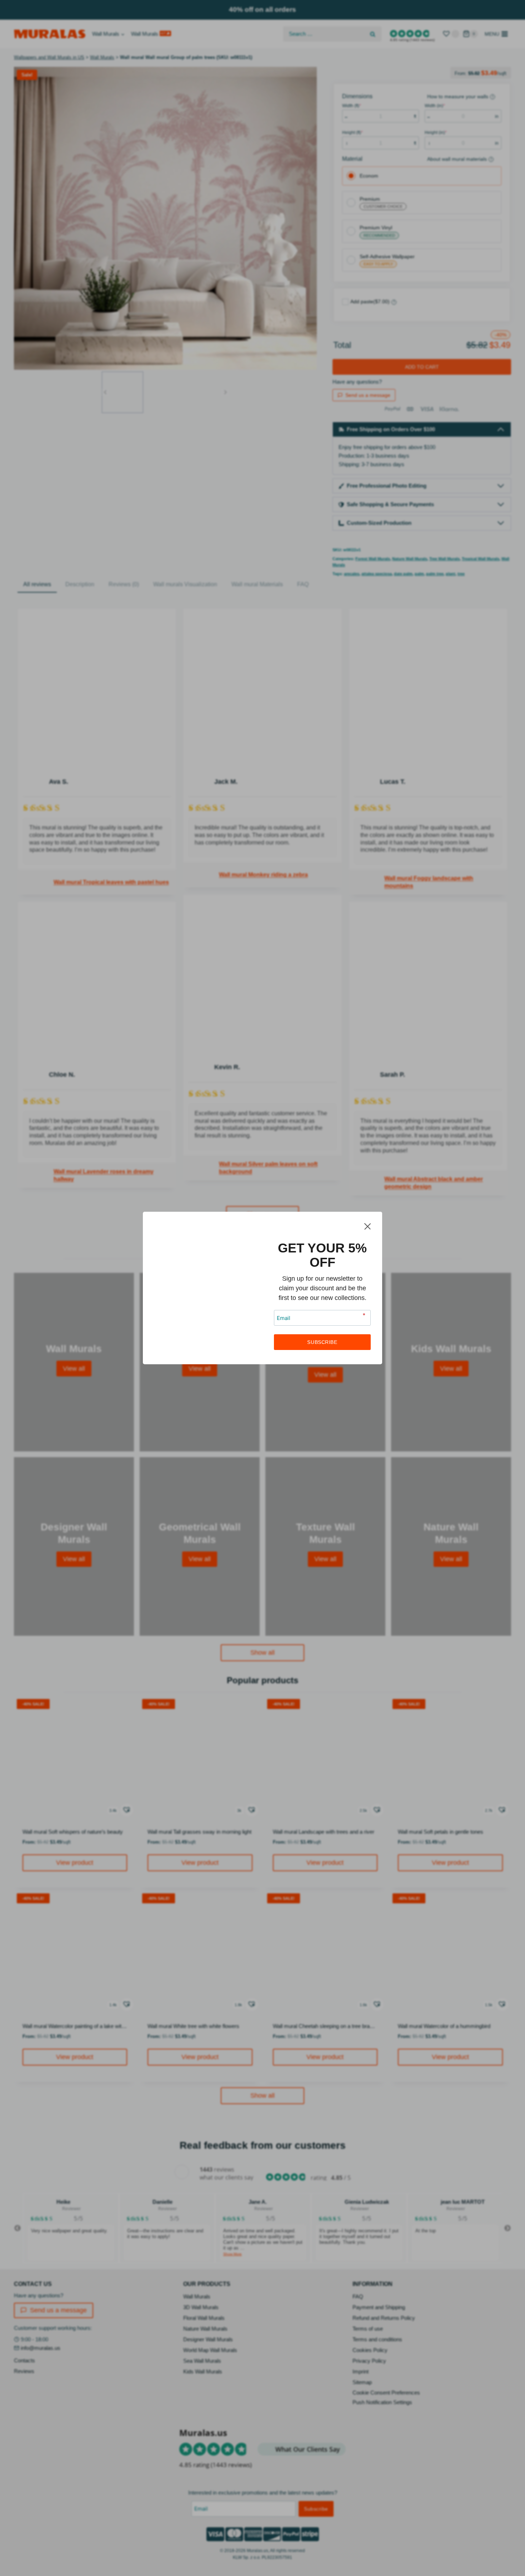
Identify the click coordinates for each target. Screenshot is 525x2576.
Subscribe (322, 1342)
